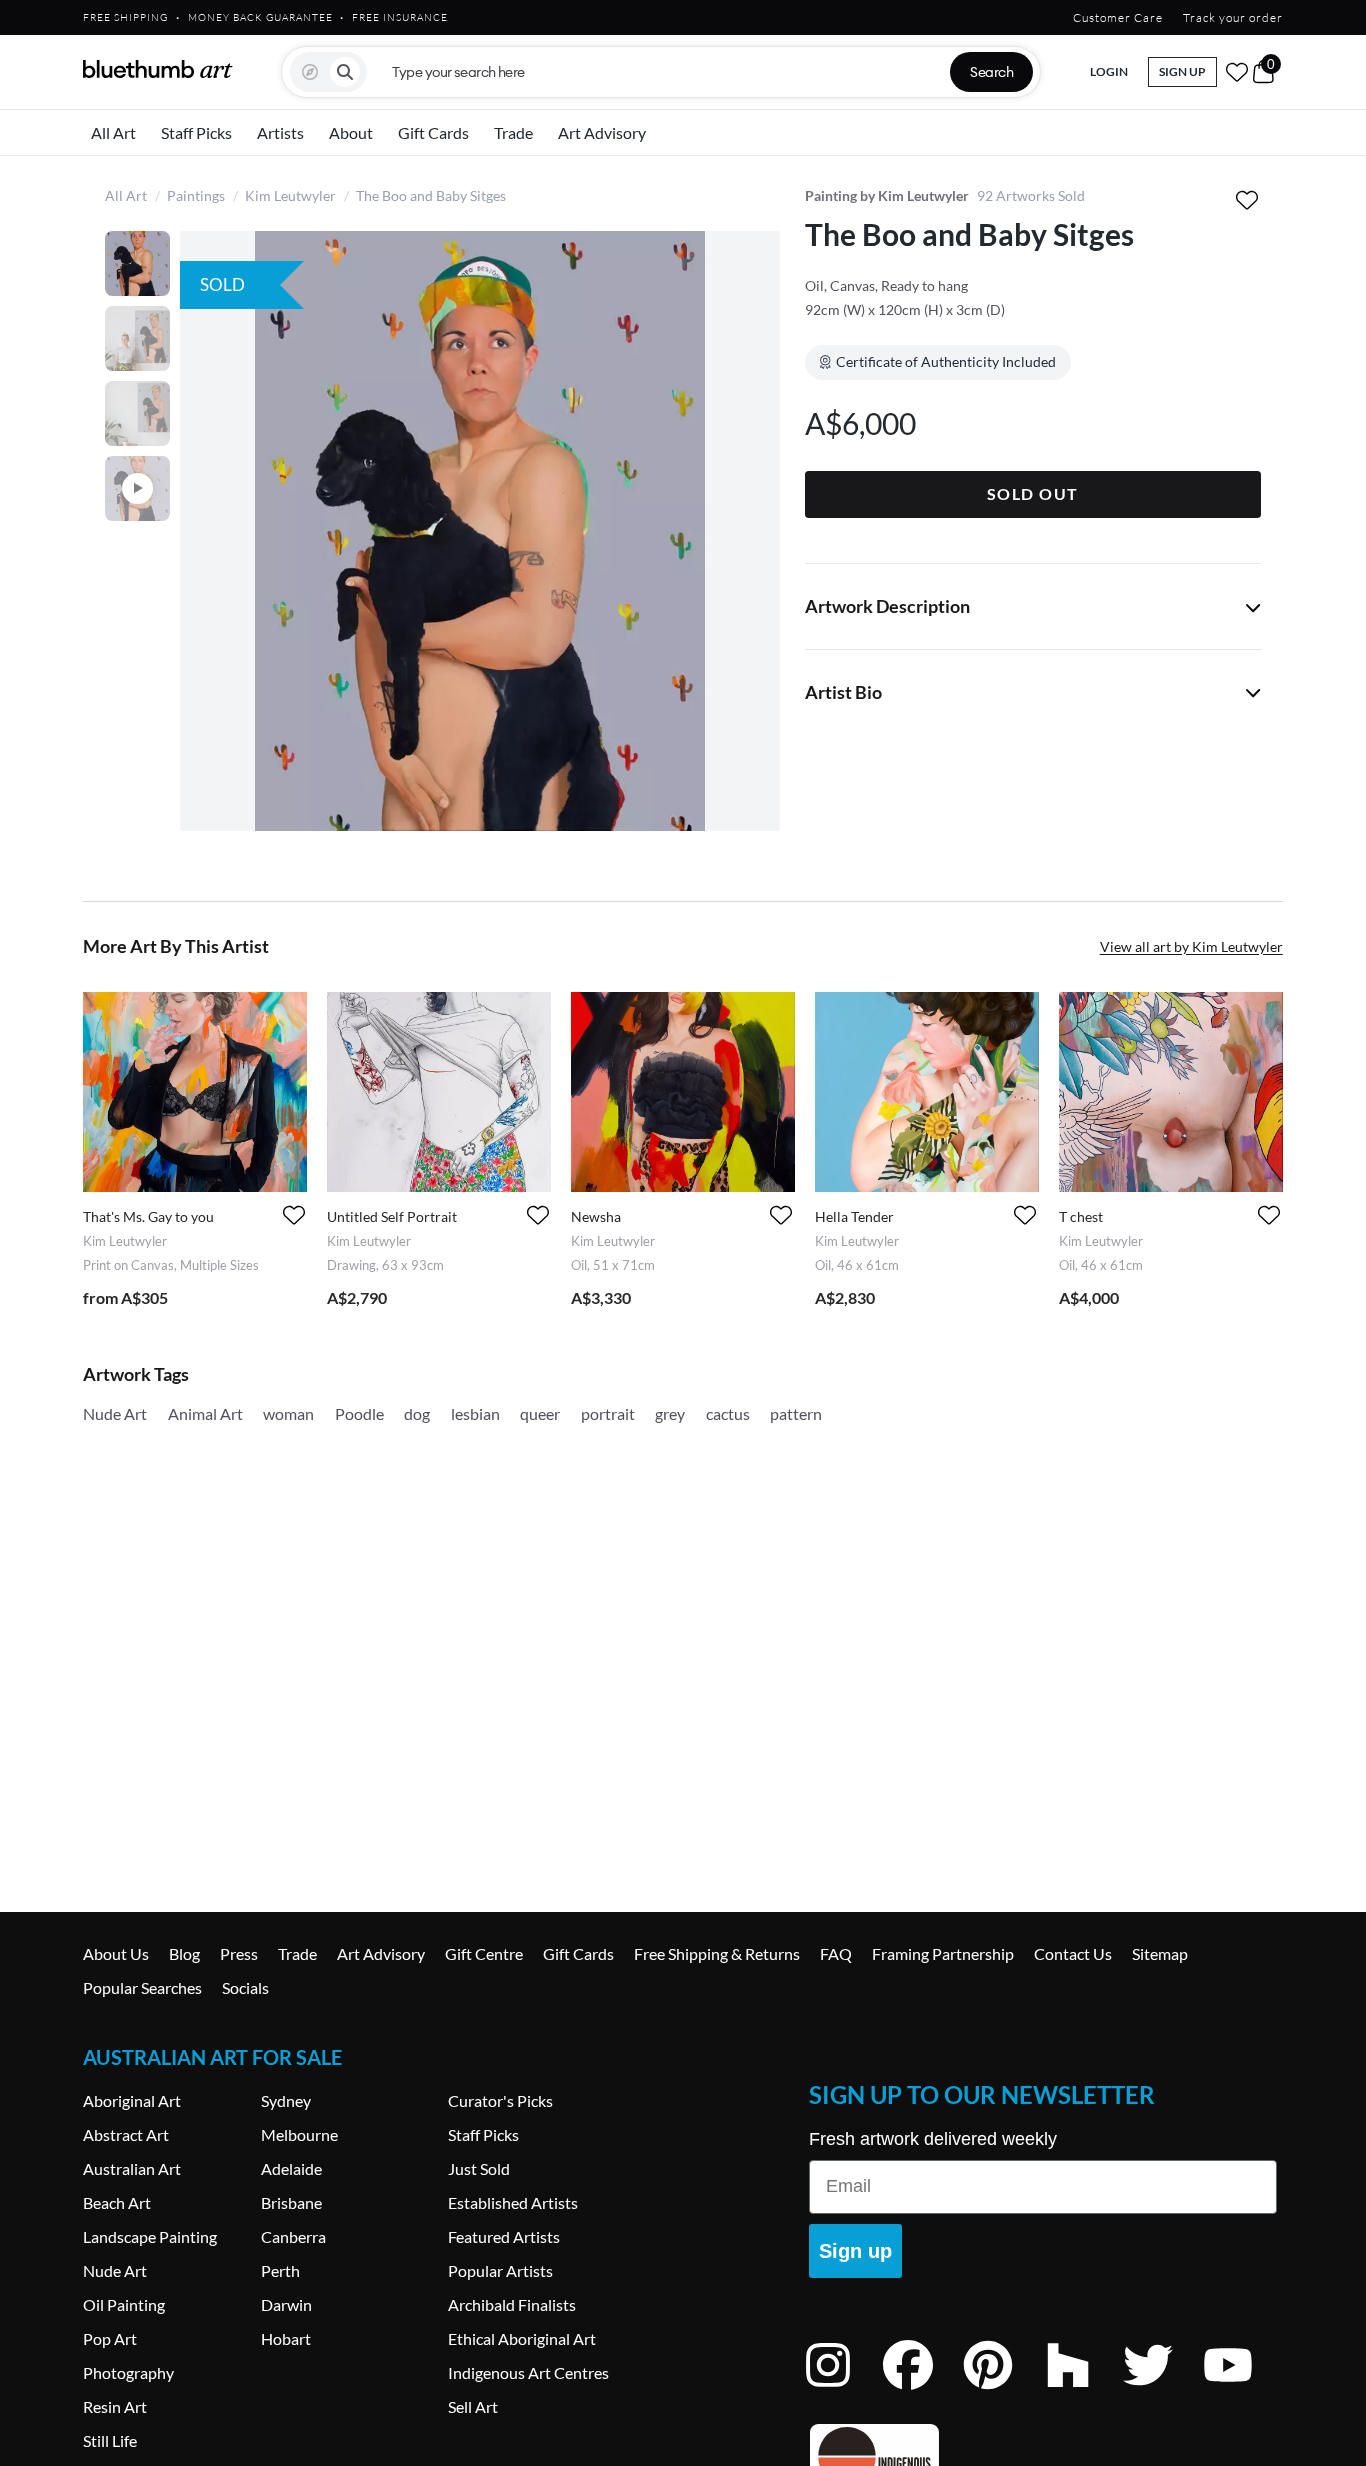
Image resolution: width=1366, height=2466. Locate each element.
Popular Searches (142, 1987)
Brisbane (291, 2202)
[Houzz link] (1083, 2391)
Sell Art (473, 2406)
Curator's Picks (500, 2100)
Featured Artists (504, 2236)
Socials (245, 1987)
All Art (113, 132)
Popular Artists (500, 2270)
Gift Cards (433, 132)
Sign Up (1182, 71)
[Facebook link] (923, 2391)
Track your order (1233, 17)
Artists (280, 132)
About (351, 132)
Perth (280, 2270)
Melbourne (299, 2134)
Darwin (286, 2304)
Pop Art (110, 2338)
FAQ (836, 1953)
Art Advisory (602, 132)
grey (670, 1413)
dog (417, 1413)
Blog (184, 1953)
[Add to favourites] (1247, 199)
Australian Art (132, 2168)
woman (288, 1413)
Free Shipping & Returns (717, 1953)
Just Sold (479, 2168)
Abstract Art (126, 2134)
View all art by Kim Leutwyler (1191, 946)
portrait (608, 1413)
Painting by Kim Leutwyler (887, 195)
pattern (796, 1413)
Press (239, 1953)
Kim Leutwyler (290, 195)
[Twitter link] (1163, 2391)
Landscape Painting (150, 2236)
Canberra (293, 2236)
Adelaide (291, 2168)
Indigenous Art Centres (528, 2372)
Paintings (196, 195)
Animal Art (205, 1413)
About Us (116, 1953)
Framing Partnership (943, 1953)
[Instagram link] (843, 2391)
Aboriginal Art (132, 2100)
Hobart (286, 2338)
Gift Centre (484, 1953)
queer (540, 1413)
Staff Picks (196, 132)
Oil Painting (124, 2304)
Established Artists (513, 2202)
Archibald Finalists (512, 2304)
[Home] (158, 69)
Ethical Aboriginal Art (522, 2338)
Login (1109, 71)
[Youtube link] (1243, 2391)
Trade (513, 132)
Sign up (855, 2251)
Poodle (359, 1413)
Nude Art (115, 1413)
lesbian (475, 1413)
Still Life (110, 2440)
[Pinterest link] (1003, 2391)
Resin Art (115, 2406)
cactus (728, 1413)
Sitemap (1160, 1953)
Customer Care (1118, 17)
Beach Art (117, 2202)
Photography (128, 2372)
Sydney (286, 2100)
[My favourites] (1237, 72)
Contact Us (1073, 1953)
